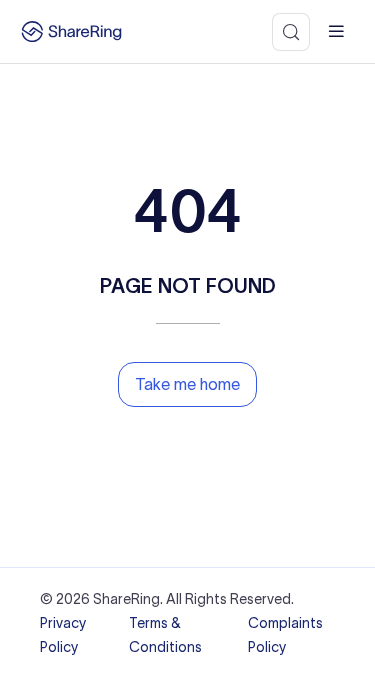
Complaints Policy (285, 635)
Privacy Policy (63, 635)
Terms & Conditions (165, 635)
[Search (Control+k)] (291, 32)
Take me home (187, 384)
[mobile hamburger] (336, 31)
